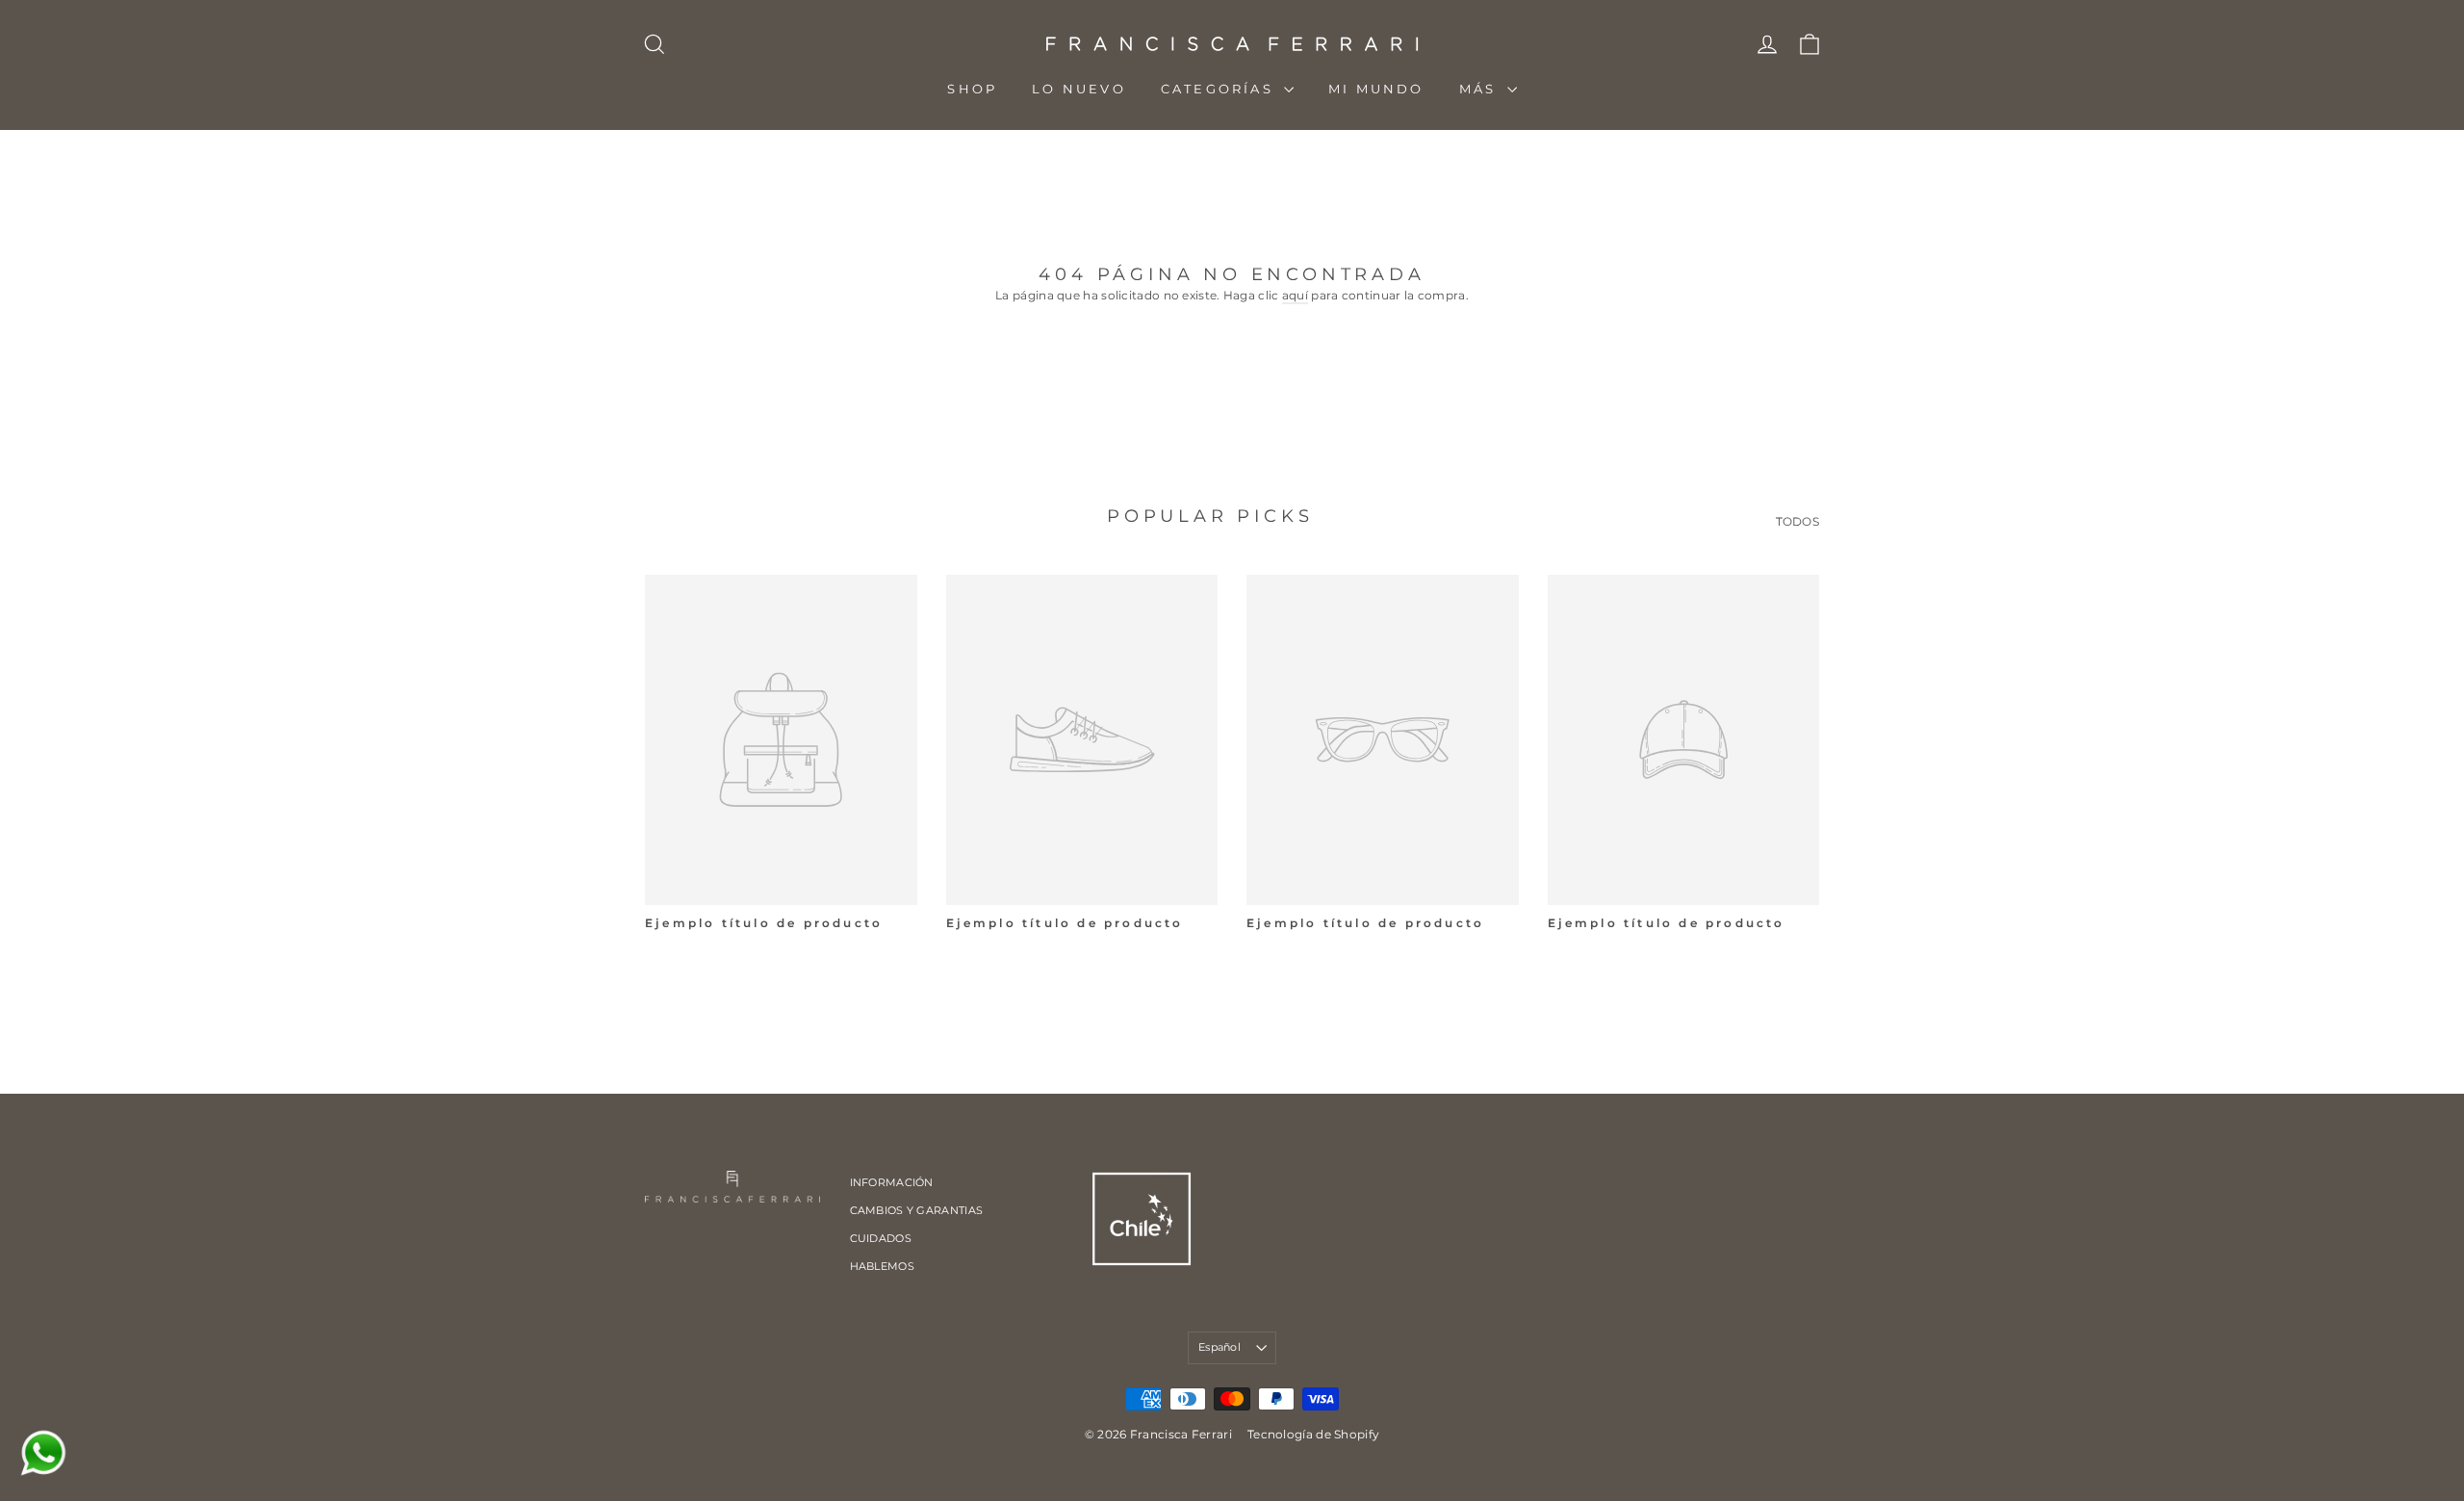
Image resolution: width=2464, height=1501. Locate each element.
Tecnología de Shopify (1313, 1434)
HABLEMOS (882, 1266)
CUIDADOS (881, 1238)
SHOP (972, 89)
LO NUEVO (1079, 89)
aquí (1295, 295)
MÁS (1481, 89)
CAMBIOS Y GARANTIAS (917, 1210)
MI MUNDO (1376, 89)
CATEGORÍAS (1220, 89)
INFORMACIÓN (892, 1182)
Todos (1798, 521)
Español (1219, 1347)
